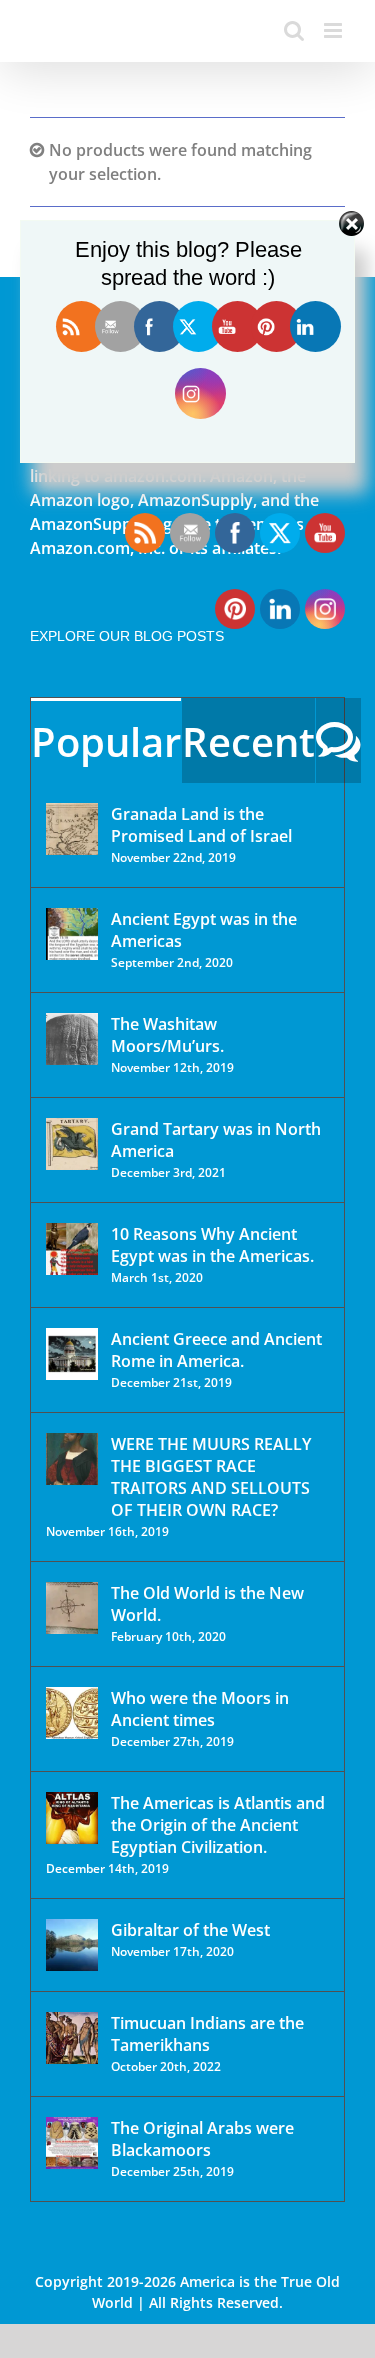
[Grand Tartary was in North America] (72, 1144)
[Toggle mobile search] (294, 30)
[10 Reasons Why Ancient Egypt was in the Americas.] (72, 1249)
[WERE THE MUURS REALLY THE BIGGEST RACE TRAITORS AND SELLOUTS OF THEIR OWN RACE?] (72, 1459)
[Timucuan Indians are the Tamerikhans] (72, 2038)
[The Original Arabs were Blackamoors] (72, 2143)
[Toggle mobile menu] (334, 30)
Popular (106, 741)
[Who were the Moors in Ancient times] (72, 1713)
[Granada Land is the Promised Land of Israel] (72, 829)
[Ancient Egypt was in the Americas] (72, 934)
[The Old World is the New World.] (72, 1608)
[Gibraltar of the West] (72, 1945)
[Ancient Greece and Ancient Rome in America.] (72, 1354)
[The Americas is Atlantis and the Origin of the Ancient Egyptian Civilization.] (72, 1818)
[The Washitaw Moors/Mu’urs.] (72, 1039)
